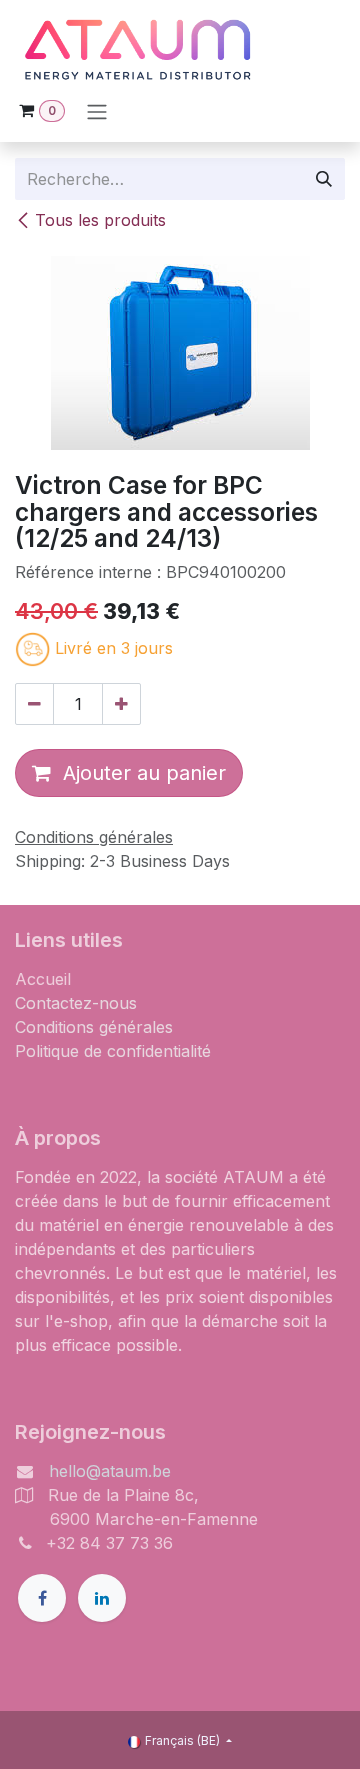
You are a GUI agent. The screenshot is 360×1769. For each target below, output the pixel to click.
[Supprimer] (34, 704)
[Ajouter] (121, 704)
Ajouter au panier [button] (138, 773)
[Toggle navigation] (97, 111)
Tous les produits (100, 220)
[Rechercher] (324, 179)
